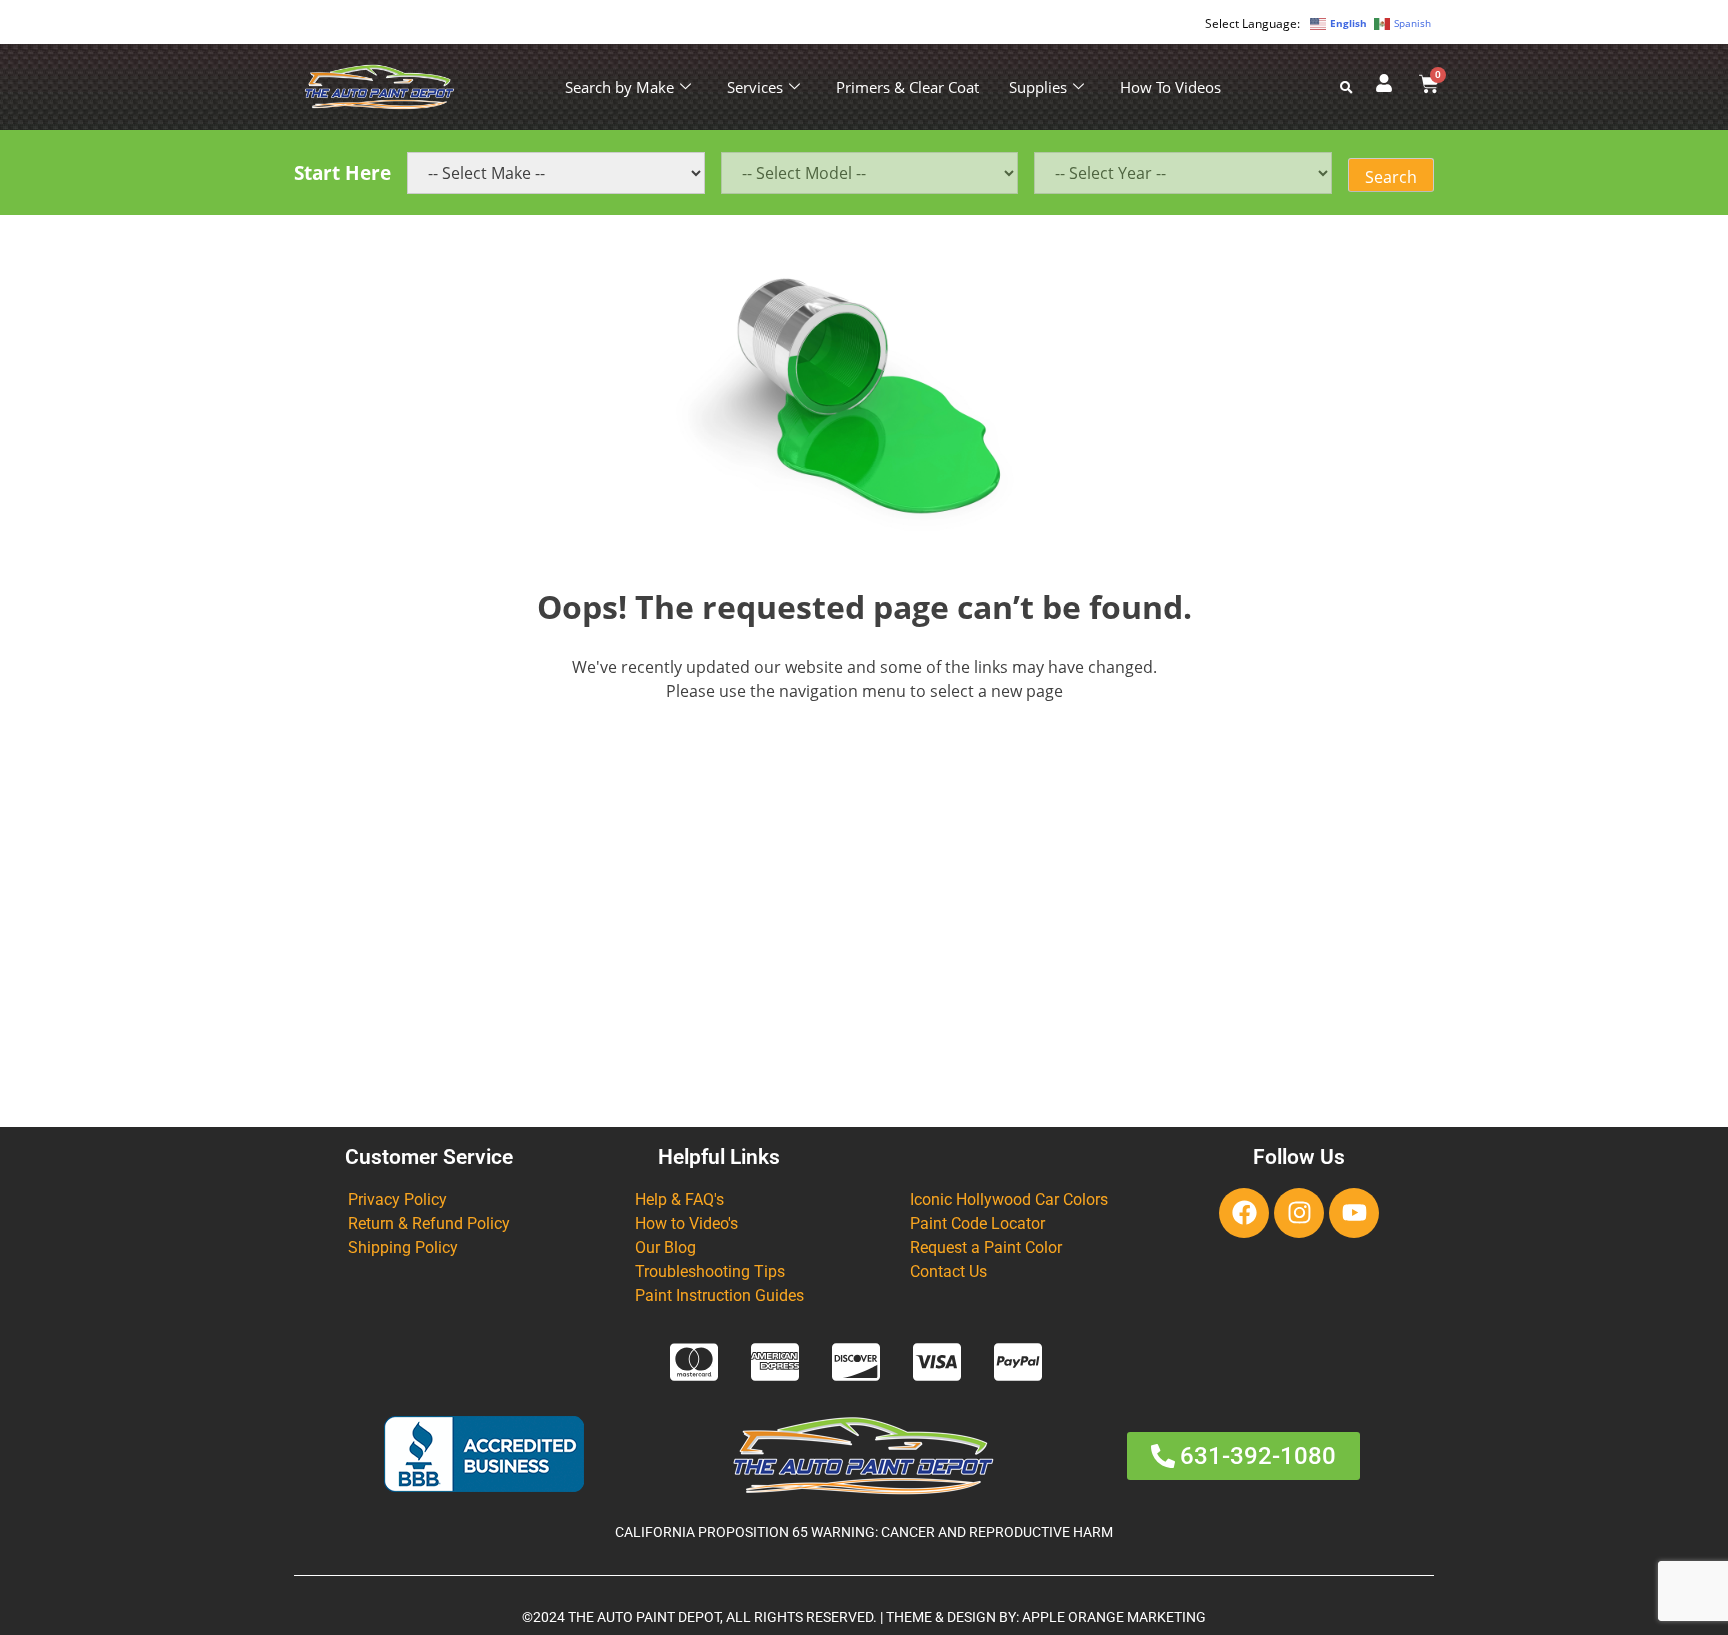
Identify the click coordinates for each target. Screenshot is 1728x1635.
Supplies (1038, 87)
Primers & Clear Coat (907, 87)
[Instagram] (1299, 1213)
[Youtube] (1354, 1213)
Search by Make (619, 87)
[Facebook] (1244, 1213)
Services (755, 87)
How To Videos (1170, 87)
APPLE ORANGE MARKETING (1114, 1617)
